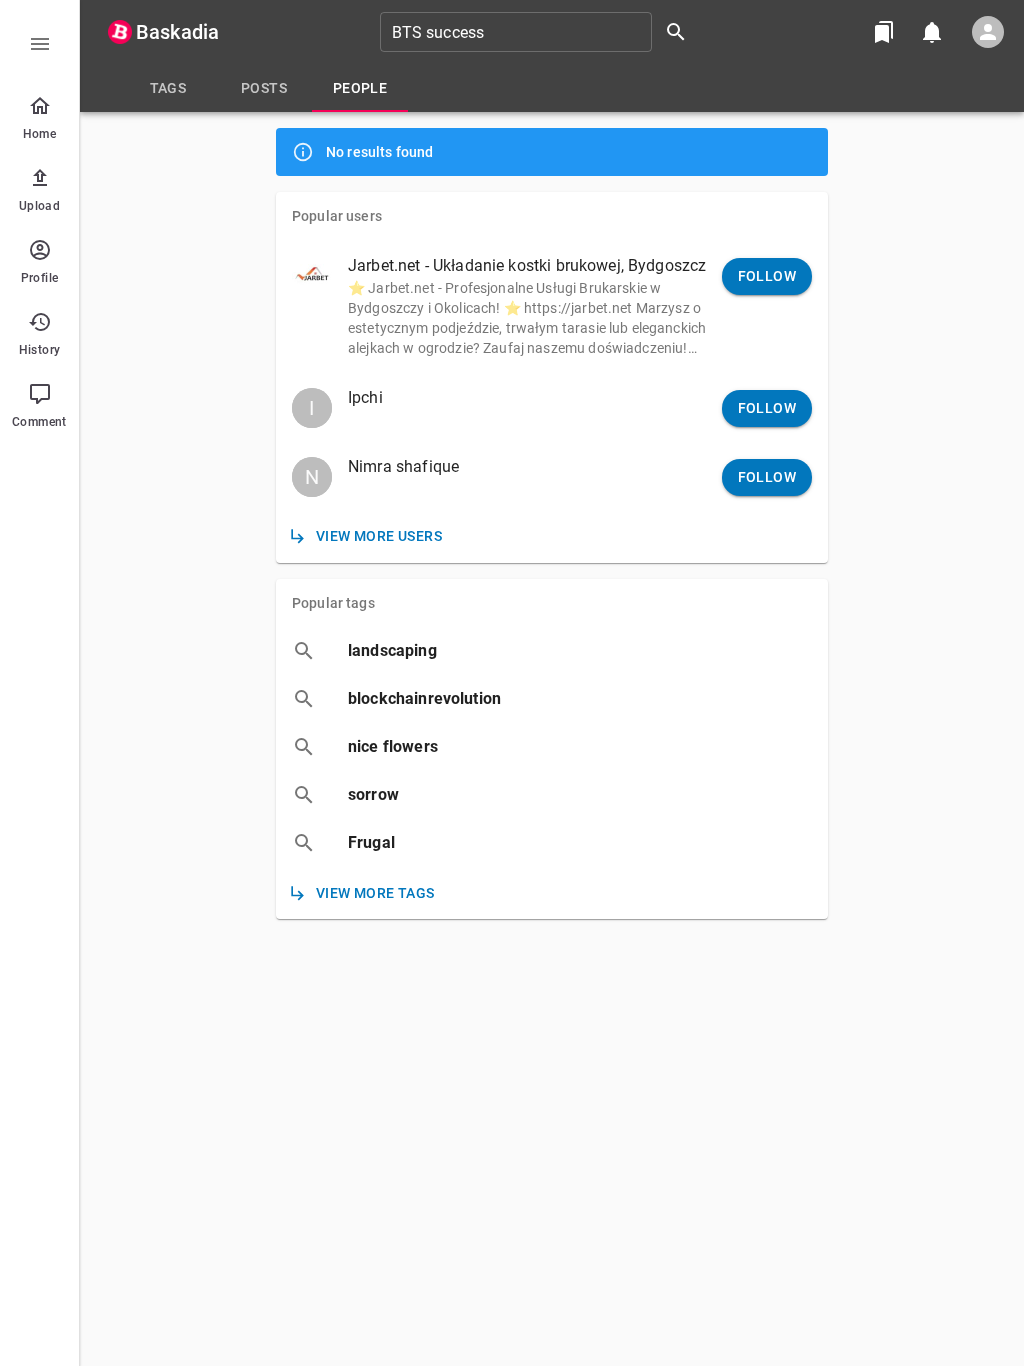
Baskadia (177, 32)
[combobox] (540, 32)
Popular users (337, 216)
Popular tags (333, 603)
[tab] (168, 88)
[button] (552, 306)
